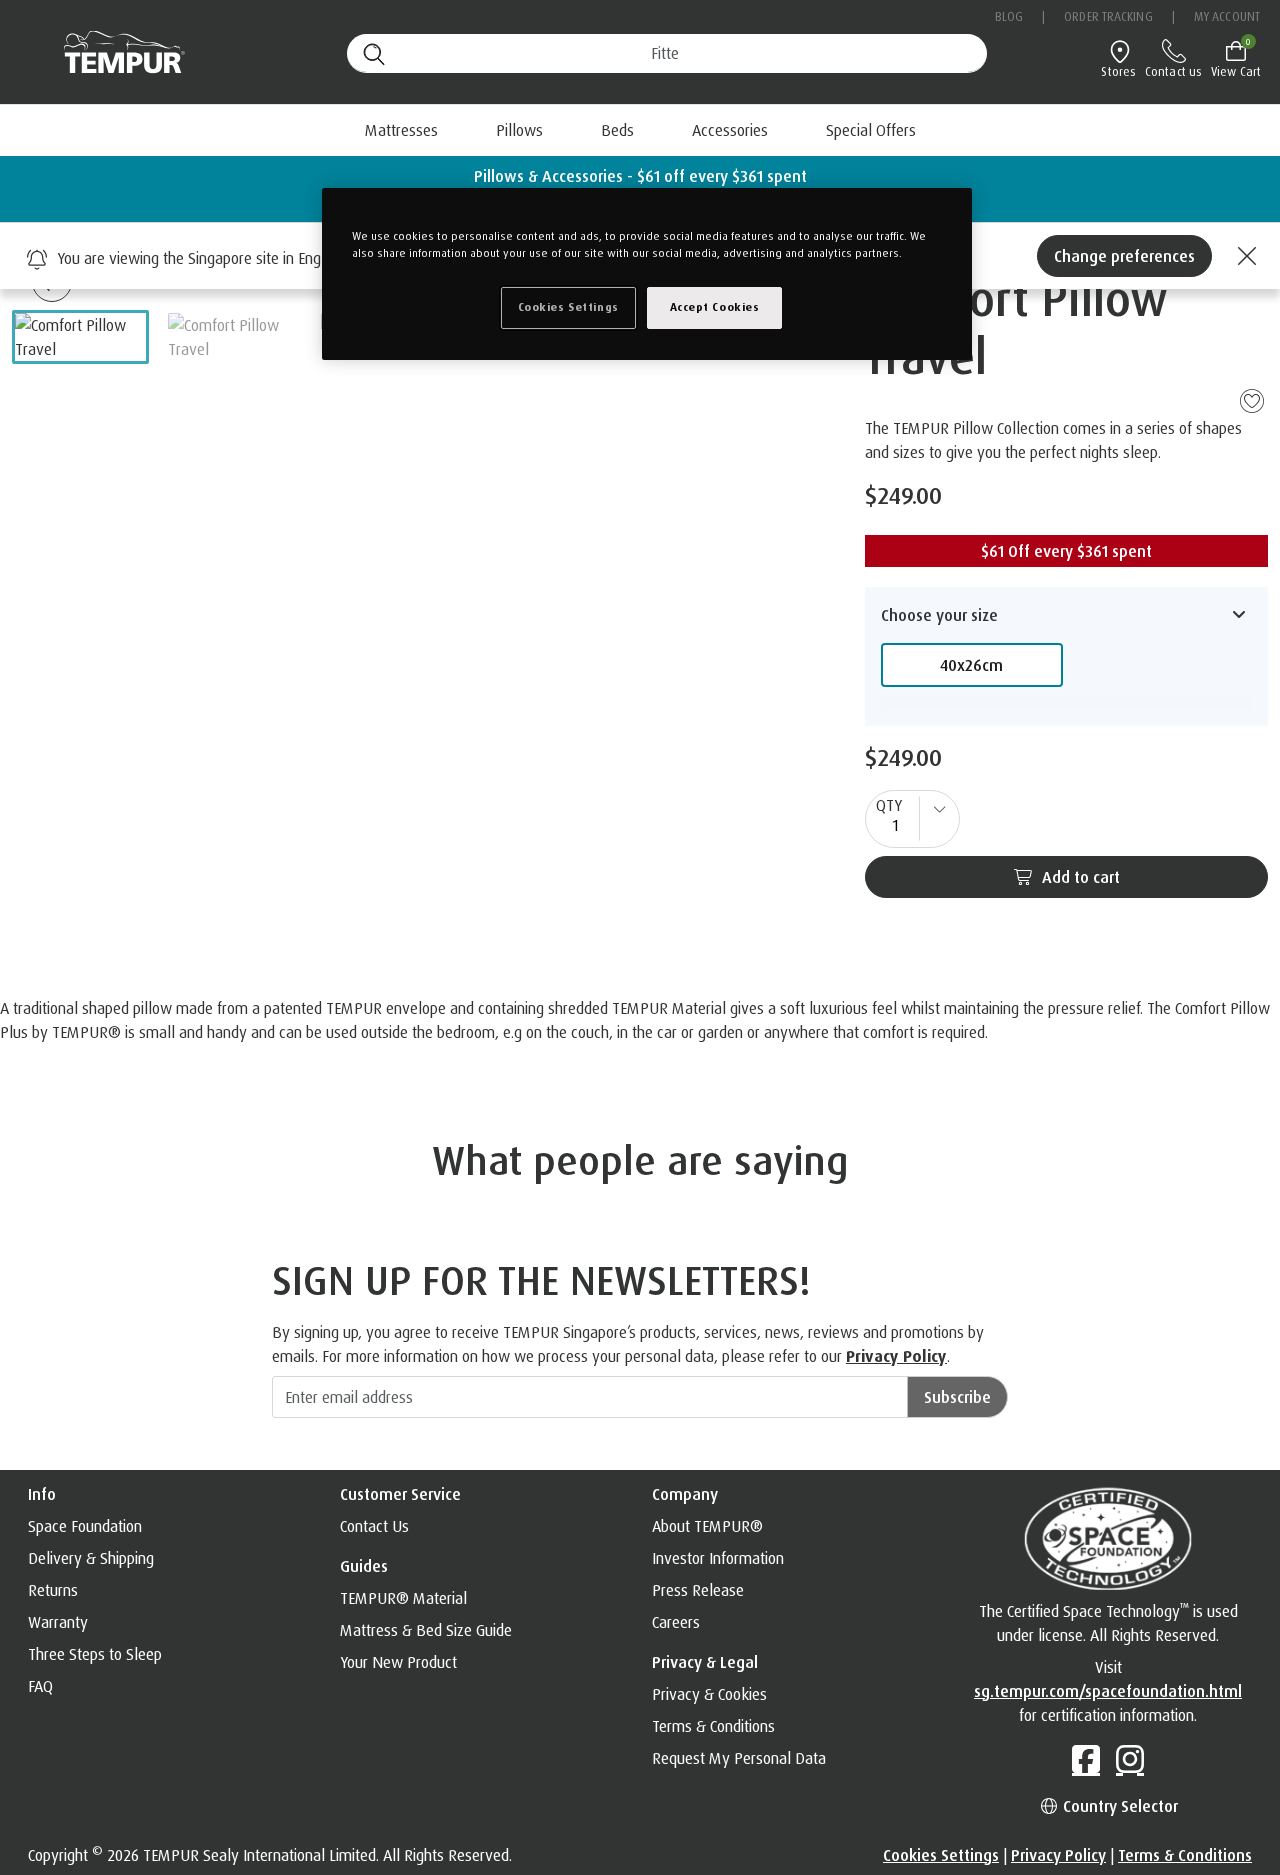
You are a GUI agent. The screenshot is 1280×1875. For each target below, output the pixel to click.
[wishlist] (1252, 400)
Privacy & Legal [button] (705, 1662)
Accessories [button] (730, 130)
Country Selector (1118, 1806)
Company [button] (685, 1494)
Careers (676, 1622)
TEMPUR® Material (403, 1598)
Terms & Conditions (713, 1726)
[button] (80, 337)
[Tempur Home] (114, 52)
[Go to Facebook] (1086, 1759)
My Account (1227, 16)
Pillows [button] (519, 130)
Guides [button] (364, 1566)
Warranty (58, 1622)
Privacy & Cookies (709, 1694)
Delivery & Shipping (91, 1558)
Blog (1009, 16)
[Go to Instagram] (1130, 1759)
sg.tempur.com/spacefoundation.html (1108, 1691)
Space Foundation (85, 1526)
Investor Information (718, 1558)
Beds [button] (617, 130)
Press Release (698, 1590)
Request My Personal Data (739, 1758)
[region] (647, 274)
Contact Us (374, 1526)
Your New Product (398, 1662)
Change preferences (1124, 256)
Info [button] (42, 1494)
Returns (53, 1590)
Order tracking (1108, 16)
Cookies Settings (941, 1855)
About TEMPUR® (707, 1526)
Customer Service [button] (400, 1494)
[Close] (1244, 256)
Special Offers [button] (871, 130)
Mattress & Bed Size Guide (426, 1630)
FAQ (40, 1686)
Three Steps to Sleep (95, 1654)
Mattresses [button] (401, 130)
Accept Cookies (715, 307)
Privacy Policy (896, 1356)
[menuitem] (617, 130)
